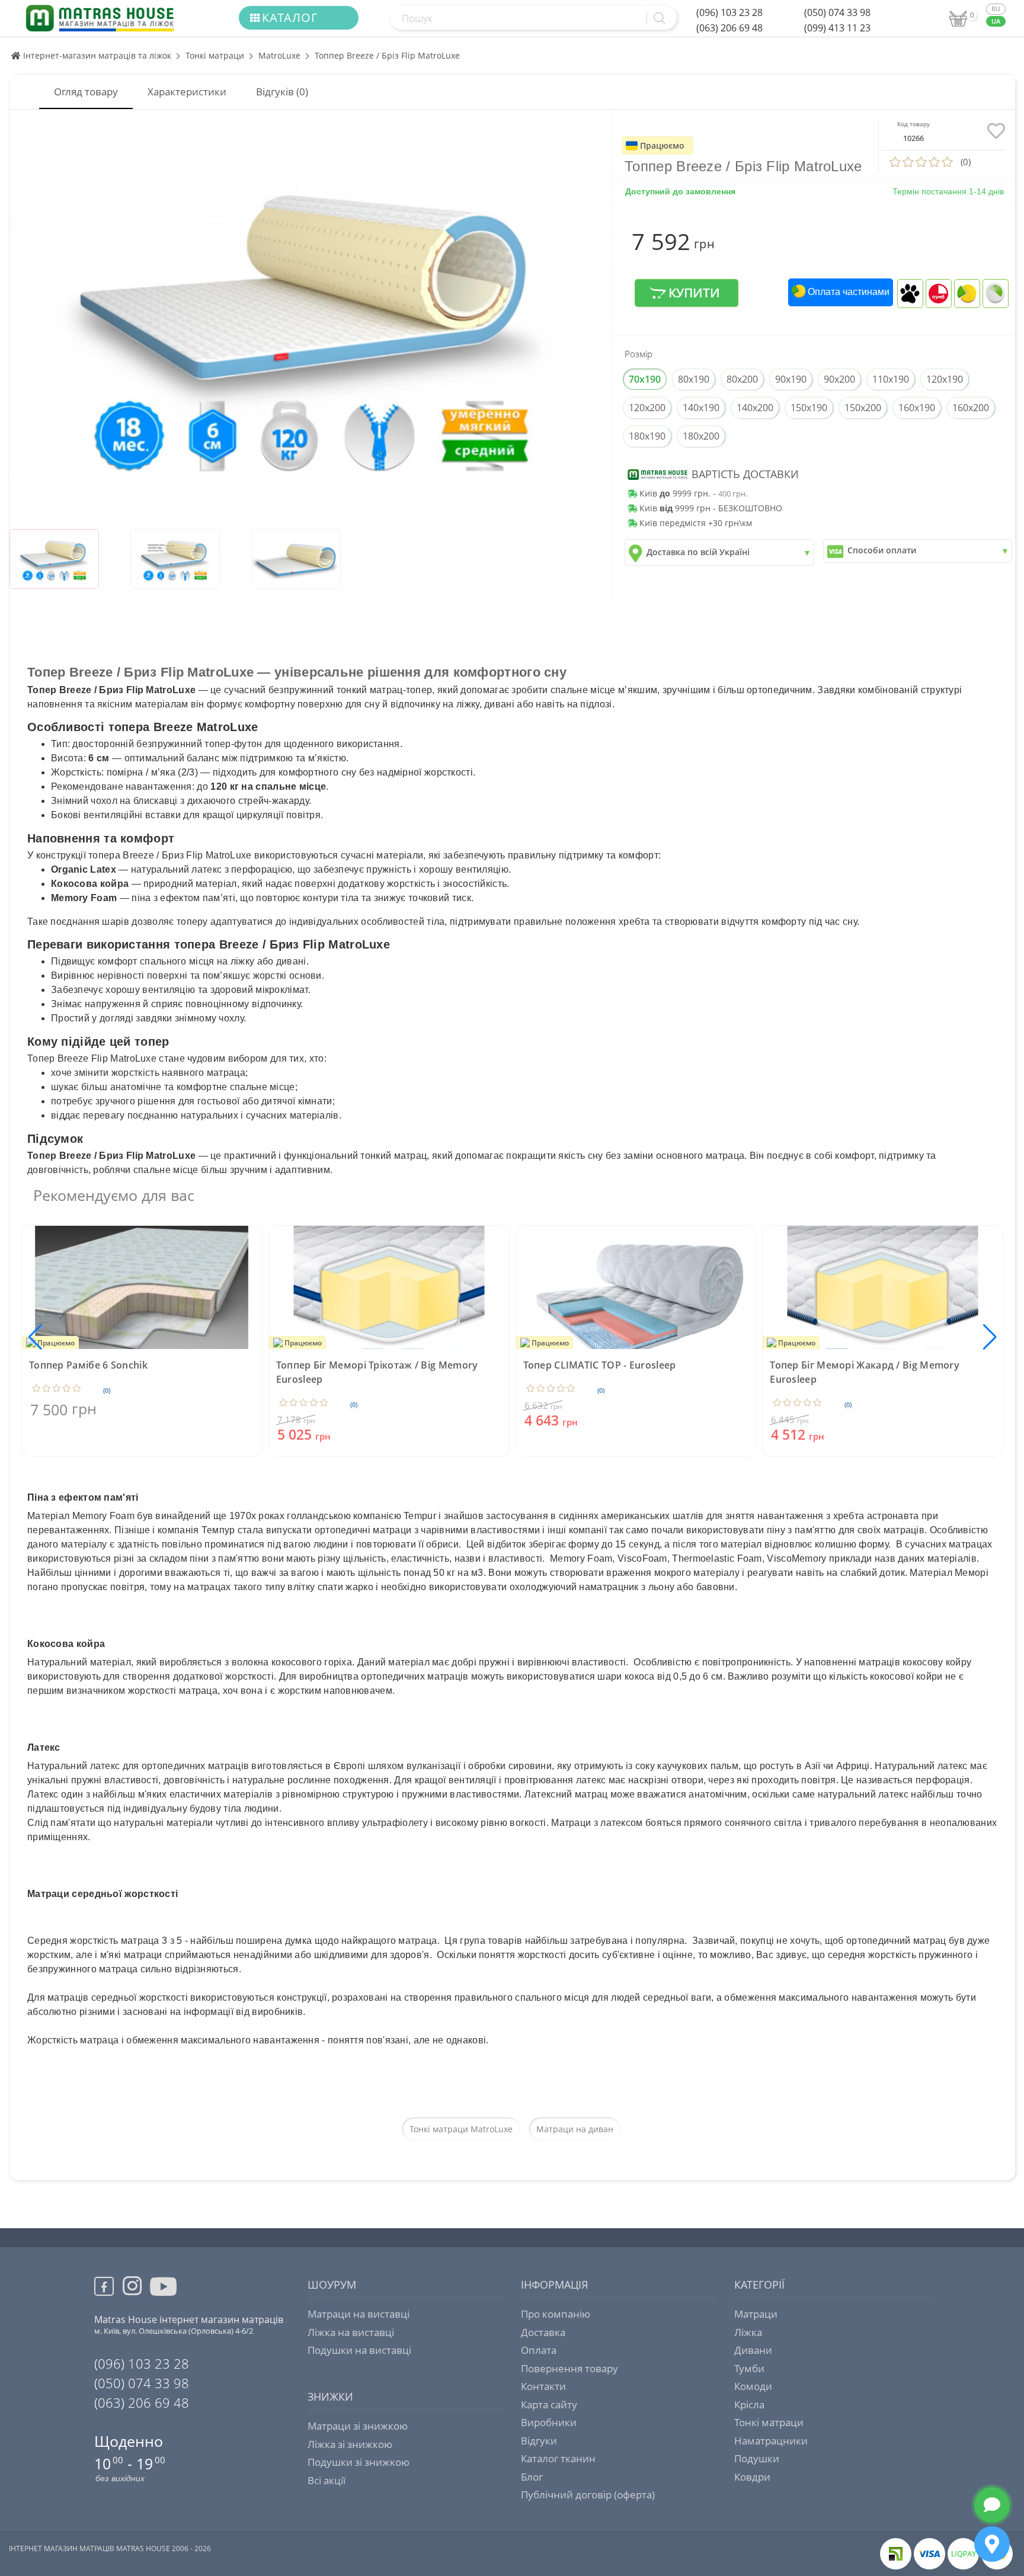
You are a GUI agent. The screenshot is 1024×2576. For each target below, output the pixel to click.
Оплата (539, 2350)
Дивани (753, 2350)
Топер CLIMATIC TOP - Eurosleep (600, 1365)
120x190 (945, 379)
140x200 (755, 408)
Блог (532, 2477)
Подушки (757, 2458)
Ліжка (748, 2332)
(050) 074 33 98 (837, 12)
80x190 (694, 379)
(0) (107, 1390)
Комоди (753, 2386)
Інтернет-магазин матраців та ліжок (96, 55)
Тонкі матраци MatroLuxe (461, 2129)
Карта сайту (549, 2404)
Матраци (756, 2314)
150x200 (863, 408)
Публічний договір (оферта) (588, 2495)
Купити (693, 293)
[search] (658, 18)
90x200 (839, 379)
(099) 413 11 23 (837, 28)
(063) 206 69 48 (729, 28)
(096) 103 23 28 (729, 12)
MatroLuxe (279, 55)
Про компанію (556, 2314)
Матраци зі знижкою (358, 2426)
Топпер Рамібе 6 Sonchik (88, 1365)
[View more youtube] (164, 2296)
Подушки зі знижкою (359, 2462)
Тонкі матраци (215, 55)
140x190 (701, 408)
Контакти (543, 2386)
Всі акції (327, 2480)
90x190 (791, 379)
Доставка (543, 2332)
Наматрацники (771, 2441)
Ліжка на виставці (351, 2332)
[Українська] (996, 22)
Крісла (749, 2404)
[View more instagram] (132, 2293)
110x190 (891, 379)
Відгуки (539, 2441)
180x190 (647, 436)
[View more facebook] (108, 2288)
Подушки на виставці (359, 2350)
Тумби (749, 2368)
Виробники (549, 2422)
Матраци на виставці (359, 2314)
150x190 (809, 408)
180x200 (701, 436)
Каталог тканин (558, 2458)
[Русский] (996, 9)
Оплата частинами (847, 292)
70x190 (645, 379)
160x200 (971, 408)
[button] (990, 1337)
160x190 (917, 408)
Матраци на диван (575, 2129)
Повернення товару (569, 2368)
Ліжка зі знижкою (350, 2444)
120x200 (647, 408)
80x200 (742, 379)
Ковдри (752, 2477)
